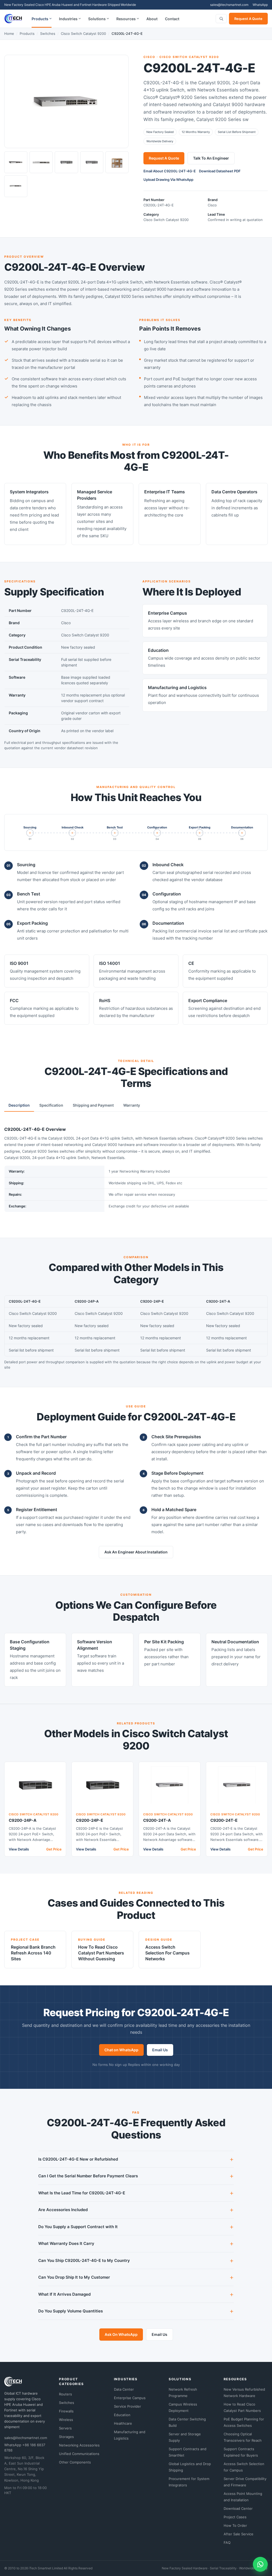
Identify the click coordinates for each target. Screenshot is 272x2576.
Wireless (66, 2420)
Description (19, 1105)
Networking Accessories (79, 2445)
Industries (68, 19)
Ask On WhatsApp (121, 2334)
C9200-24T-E (224, 1820)
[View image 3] (66, 162)
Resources (126, 19)
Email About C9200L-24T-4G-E (170, 171)
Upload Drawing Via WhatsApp (168, 180)
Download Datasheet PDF (220, 171)
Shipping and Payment (93, 1105)
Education (122, 2415)
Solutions (97, 19)
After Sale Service (239, 2534)
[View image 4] (92, 162)
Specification (51, 1105)
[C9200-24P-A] (35, 1785)
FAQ (227, 2542)
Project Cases (235, 2517)
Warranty (132, 1105)
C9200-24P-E (90, 1820)
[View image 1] (16, 162)
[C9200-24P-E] (102, 1785)
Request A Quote (248, 19)
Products (40, 19)
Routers (65, 2394)
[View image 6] (16, 186)
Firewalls (66, 2411)
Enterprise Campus (130, 2398)
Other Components (75, 2462)
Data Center (124, 2389)
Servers (65, 2428)
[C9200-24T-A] (170, 1785)
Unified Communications (79, 2454)
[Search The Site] (221, 19)
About (152, 19)
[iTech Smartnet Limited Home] (13, 19)
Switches (48, 34)
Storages (66, 2437)
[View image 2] (41, 162)
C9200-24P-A (23, 1820)
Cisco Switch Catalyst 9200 (83, 34)
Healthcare (123, 2423)
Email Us (160, 2050)
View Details (19, 1849)
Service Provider (127, 2406)
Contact (172, 19)
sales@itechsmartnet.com (229, 5)
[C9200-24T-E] (237, 1785)
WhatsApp (260, 5)
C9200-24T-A (157, 1820)
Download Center (238, 2508)
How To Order (235, 2525)
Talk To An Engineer (211, 158)
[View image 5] (117, 162)
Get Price (54, 1849)
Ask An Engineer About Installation (136, 1552)
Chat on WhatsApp (121, 2050)
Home (9, 34)
